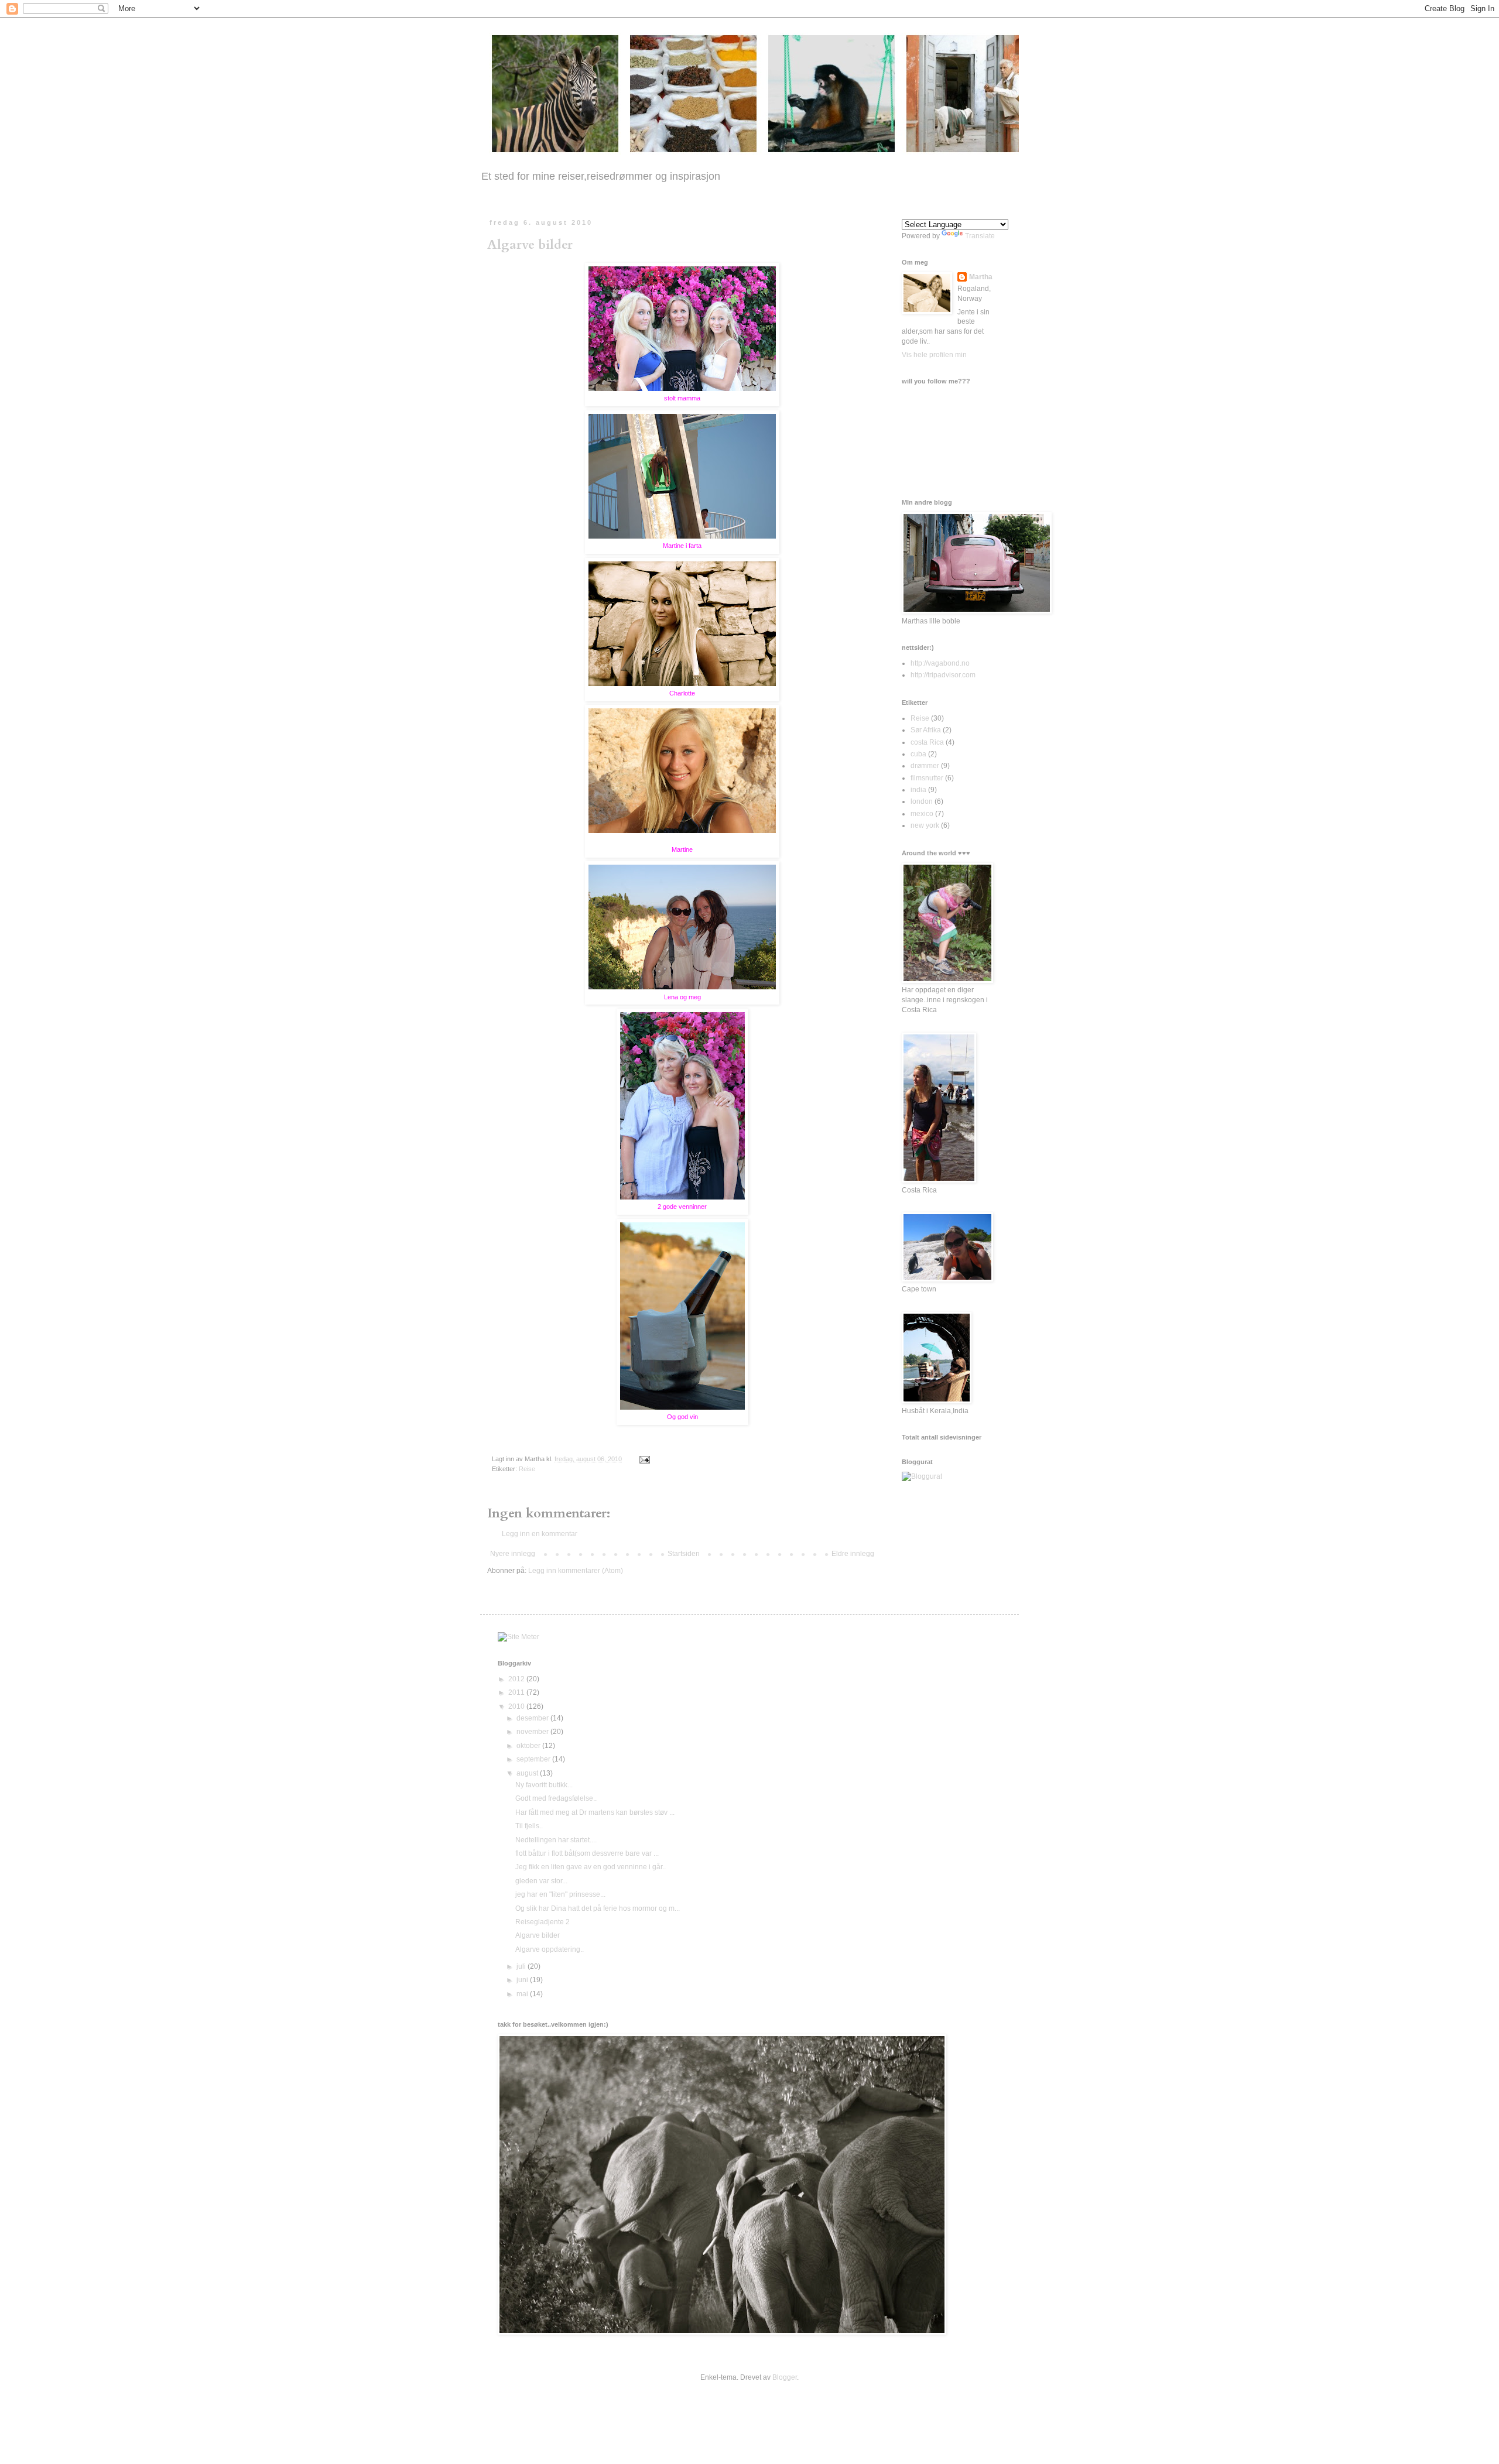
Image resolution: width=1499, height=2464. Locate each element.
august (528, 1773)
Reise (527, 1469)
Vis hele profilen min (934, 355)
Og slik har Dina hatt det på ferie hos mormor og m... (598, 1908)
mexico (922, 814)
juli (522, 1966)
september (534, 1759)
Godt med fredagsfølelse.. (556, 1798)
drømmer (925, 766)
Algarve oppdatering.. (550, 1949)
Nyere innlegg (513, 1554)
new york (925, 825)
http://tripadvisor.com (943, 675)
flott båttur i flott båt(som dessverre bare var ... (587, 1853)
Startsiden (684, 1554)
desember (533, 1718)
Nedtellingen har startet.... (556, 1840)
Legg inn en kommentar (540, 1534)
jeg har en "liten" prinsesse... (560, 1894)
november (533, 1732)
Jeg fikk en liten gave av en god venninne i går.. (591, 1867)
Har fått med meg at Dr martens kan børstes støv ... (595, 1812)
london (922, 801)
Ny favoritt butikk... (544, 1785)
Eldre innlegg (853, 1554)
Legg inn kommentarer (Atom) (576, 1571)
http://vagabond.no (940, 663)
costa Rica (927, 742)
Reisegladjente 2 (543, 1922)
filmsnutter (927, 778)
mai (523, 1994)
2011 (517, 1692)
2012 (517, 1679)
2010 (517, 1706)
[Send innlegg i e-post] (643, 1459)
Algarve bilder (530, 245)
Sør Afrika (926, 730)
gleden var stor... (541, 1881)
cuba (918, 754)
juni (523, 1980)
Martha (981, 277)
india (918, 790)
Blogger (785, 2377)
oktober (529, 1746)
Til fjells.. (529, 1826)
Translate (980, 236)
